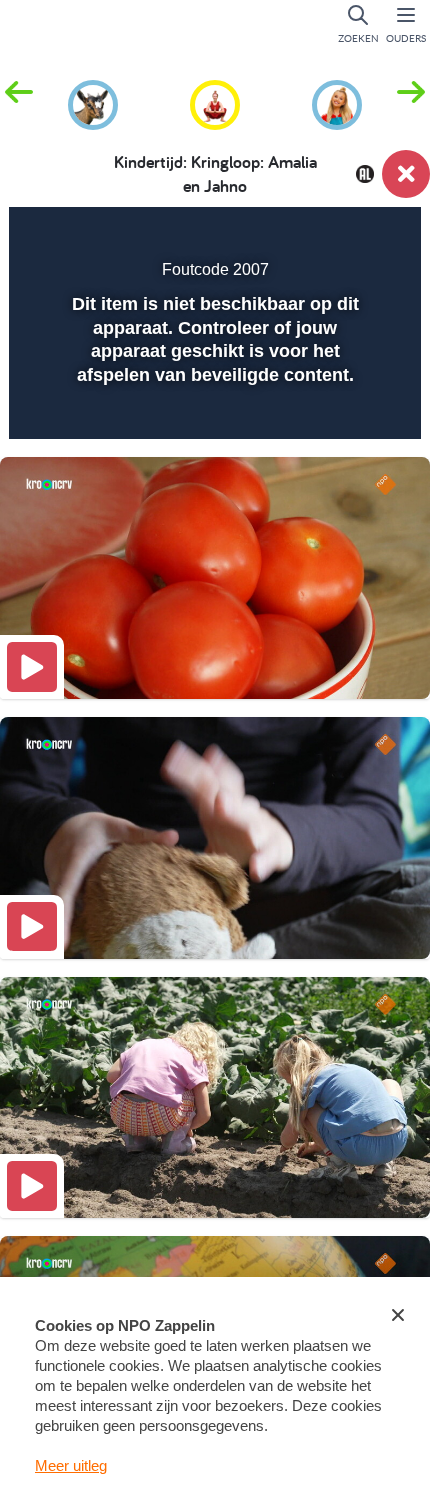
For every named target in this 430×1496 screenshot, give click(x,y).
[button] (411, 103)
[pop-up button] (304, 236)
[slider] (212, 411)
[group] (93, 102)
